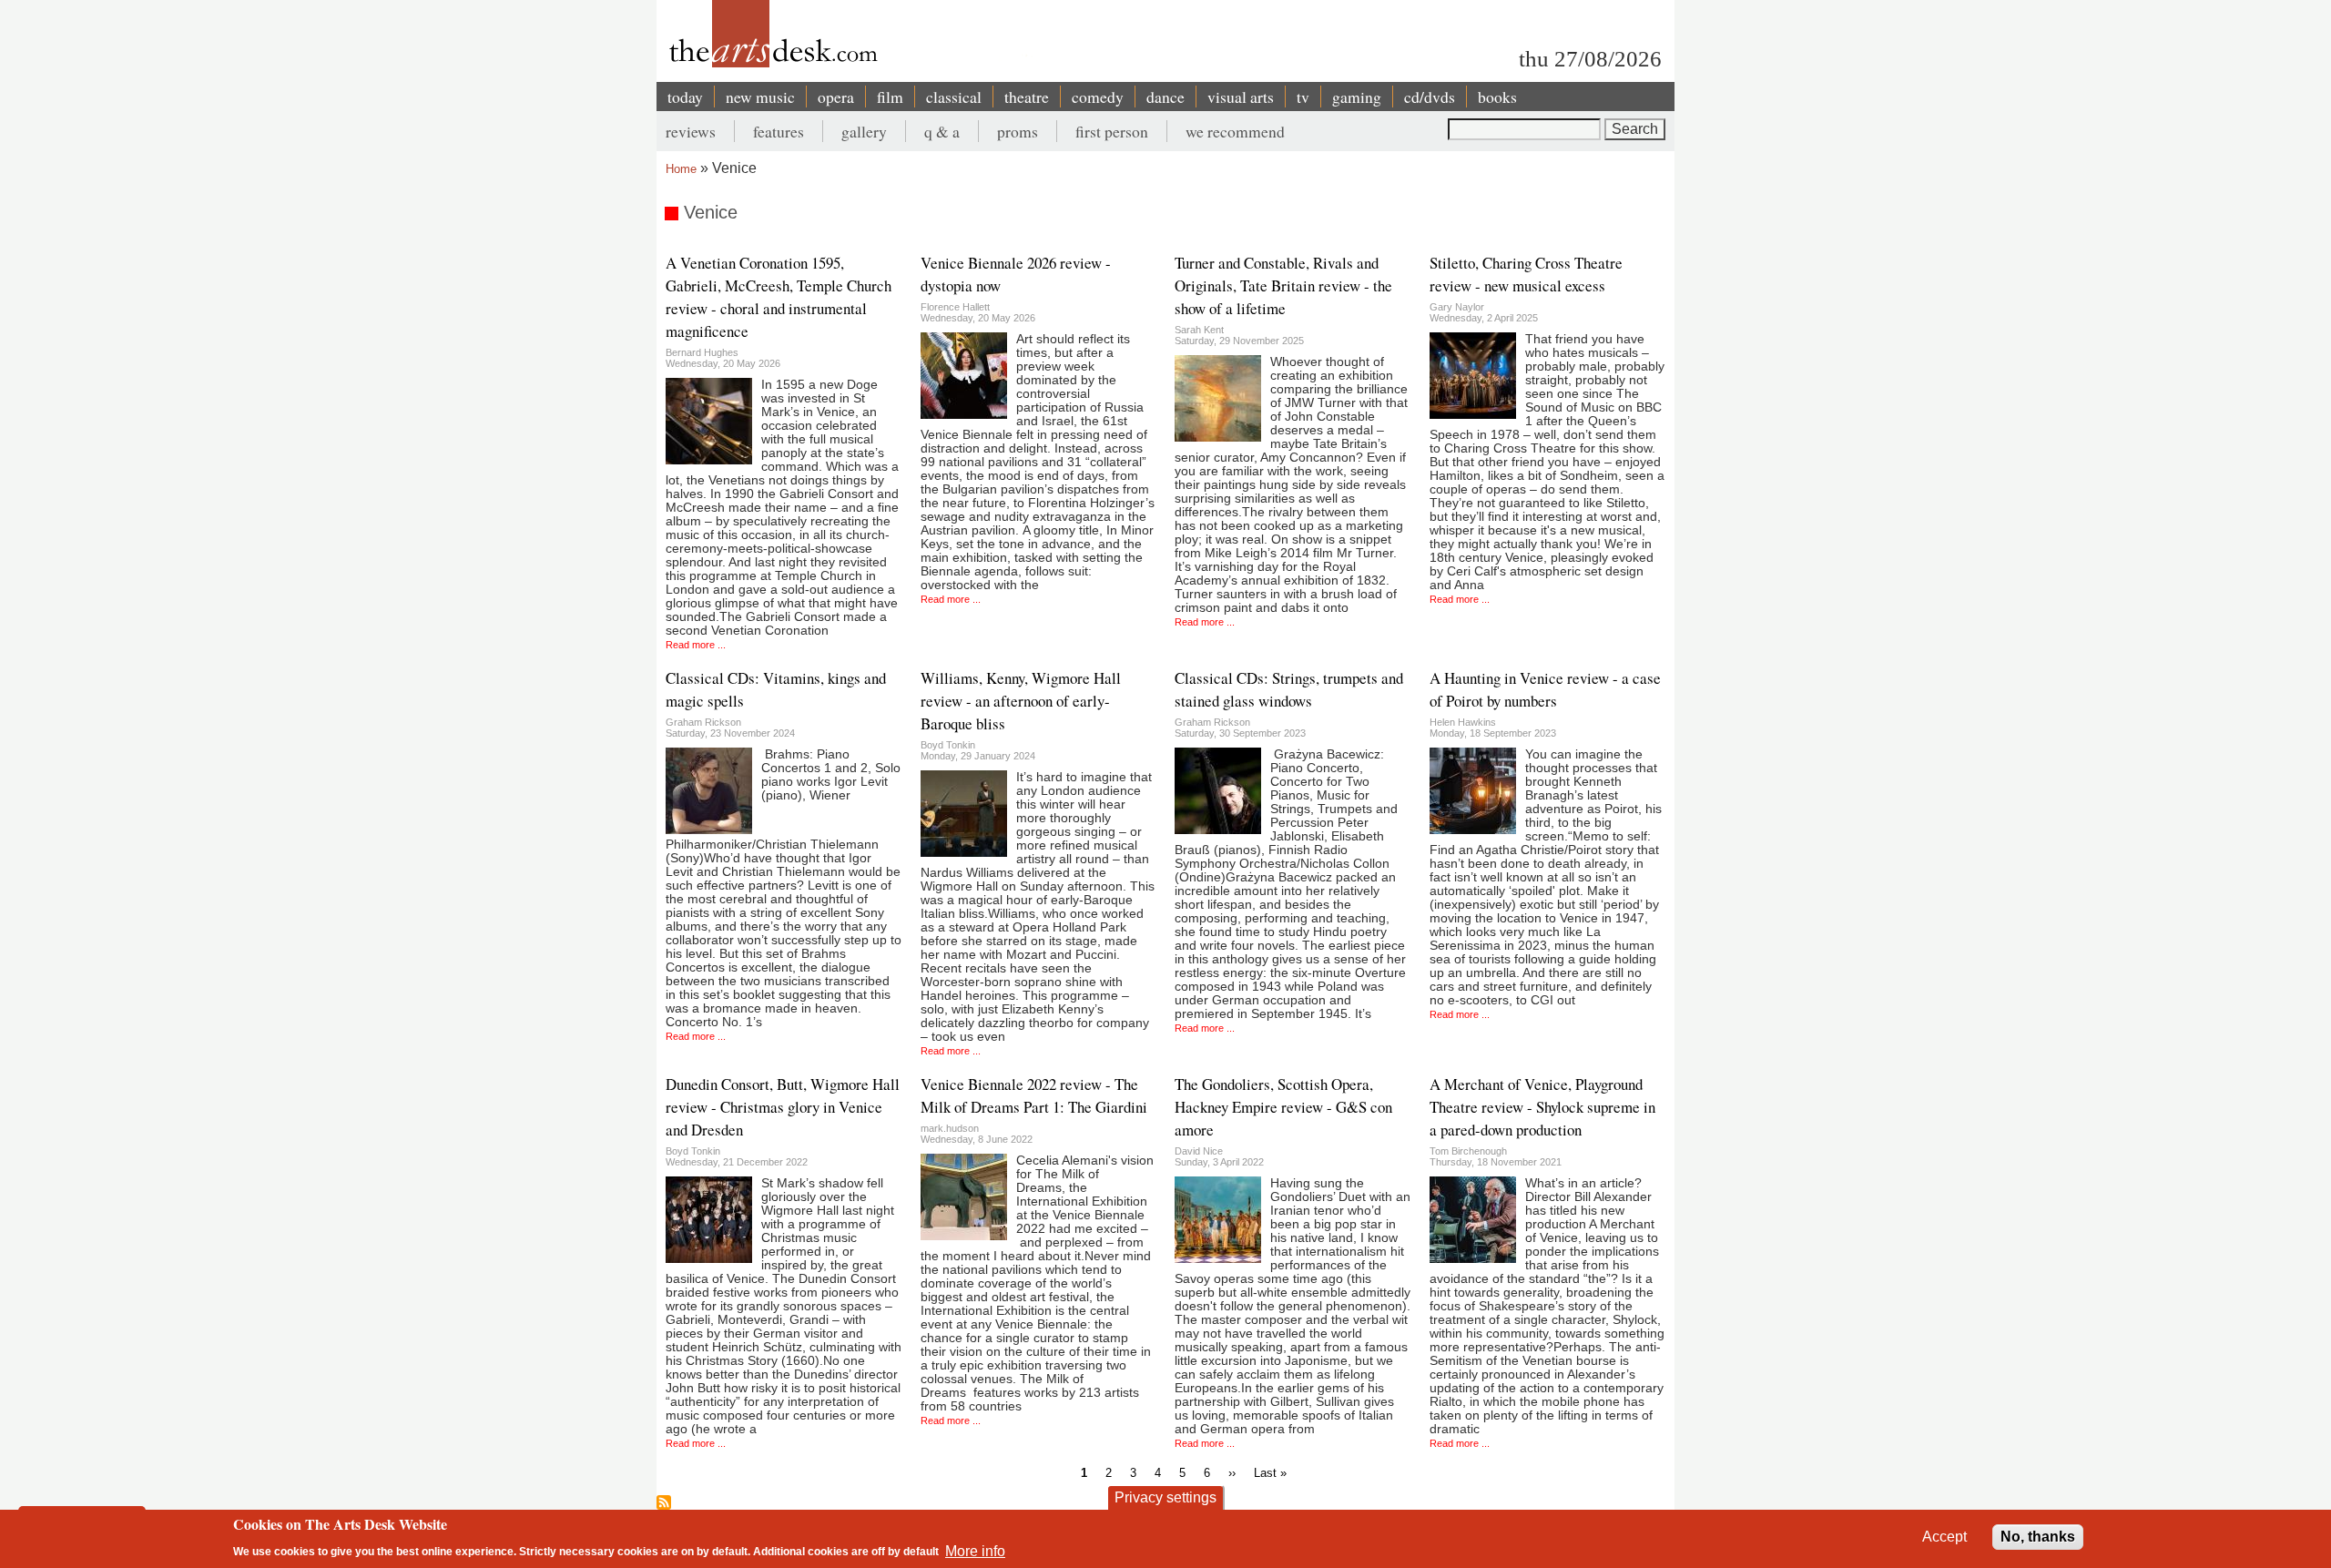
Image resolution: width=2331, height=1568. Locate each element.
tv (1303, 97)
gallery (864, 131)
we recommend (1235, 131)
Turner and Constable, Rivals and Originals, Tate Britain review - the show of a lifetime (1283, 285)
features (779, 131)
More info (975, 1550)
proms (1018, 131)
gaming (1357, 97)
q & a (942, 131)
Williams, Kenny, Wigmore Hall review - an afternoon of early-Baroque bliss (1021, 701)
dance (1165, 97)
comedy (1098, 97)
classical (954, 97)
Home (681, 169)
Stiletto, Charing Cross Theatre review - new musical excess (1526, 274)
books (1497, 97)
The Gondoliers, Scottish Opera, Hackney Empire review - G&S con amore (1283, 1107)
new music (760, 97)
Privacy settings (1165, 1497)
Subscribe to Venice (664, 1502)
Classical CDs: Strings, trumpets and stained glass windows (1289, 689)
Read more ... (696, 645)
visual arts (1241, 97)
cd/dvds (1430, 97)
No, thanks (2038, 1537)
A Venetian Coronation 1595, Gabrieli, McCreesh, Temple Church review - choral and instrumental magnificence (779, 297)
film (890, 97)
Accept (1944, 1537)
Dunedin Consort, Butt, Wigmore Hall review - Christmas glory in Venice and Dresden (783, 1107)
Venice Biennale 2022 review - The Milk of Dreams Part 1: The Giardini (1034, 1095)
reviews (691, 131)
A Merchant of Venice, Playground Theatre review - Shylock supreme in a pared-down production (1542, 1107)
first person (1112, 131)
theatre (1027, 97)
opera (836, 97)
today (685, 97)
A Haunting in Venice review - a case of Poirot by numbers (1545, 689)
